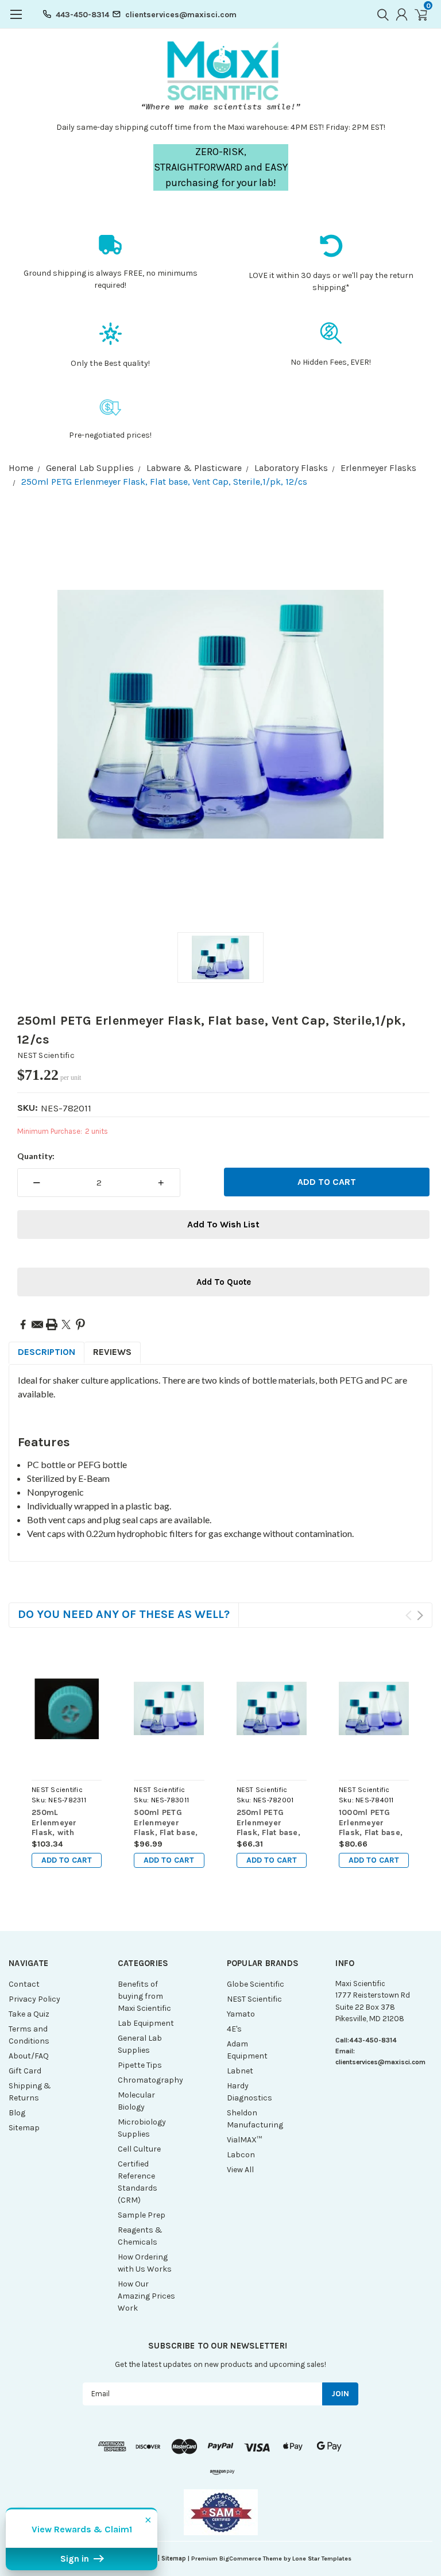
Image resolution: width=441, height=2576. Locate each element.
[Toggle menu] (16, 20)
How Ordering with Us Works (145, 2263)
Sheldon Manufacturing (255, 2119)
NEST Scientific (46, 1055)
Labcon (241, 2155)
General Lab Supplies (90, 468)
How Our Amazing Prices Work (146, 2296)
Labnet (240, 2071)
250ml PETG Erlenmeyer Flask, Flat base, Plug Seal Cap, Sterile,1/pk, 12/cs (268, 1823)
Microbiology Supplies (142, 2128)
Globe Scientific (256, 1984)
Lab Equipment (146, 2023)
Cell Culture (139, 2149)
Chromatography (147, 2080)
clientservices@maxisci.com (181, 15)
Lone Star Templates (322, 2558)
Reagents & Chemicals (140, 2236)
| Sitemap (172, 2558)
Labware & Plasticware (194, 468)
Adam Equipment (247, 2050)
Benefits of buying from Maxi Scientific (144, 1996)
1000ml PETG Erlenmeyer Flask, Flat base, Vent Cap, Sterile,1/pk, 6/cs (374, 1823)
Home (21, 468)
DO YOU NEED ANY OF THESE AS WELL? (124, 1614)
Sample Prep (142, 2215)
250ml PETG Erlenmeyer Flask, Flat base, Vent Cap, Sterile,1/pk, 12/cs (164, 482)
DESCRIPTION (47, 1352)
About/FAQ (29, 2056)
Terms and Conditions (29, 2035)
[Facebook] (23, 1324)
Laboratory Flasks (291, 468)
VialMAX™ (244, 2140)
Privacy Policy (34, 1999)
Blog (17, 2113)
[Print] (52, 1324)
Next (420, 1615)
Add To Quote (224, 1282)
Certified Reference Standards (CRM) (138, 2182)
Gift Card (25, 2071)
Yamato (241, 2014)
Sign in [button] (76, 2559)
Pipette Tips (140, 2065)
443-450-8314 (82, 15)
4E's (234, 2029)
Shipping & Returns (30, 2092)
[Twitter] (66, 1324)
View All (240, 2170)
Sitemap (24, 2128)
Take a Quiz (29, 2014)
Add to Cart (67, 1860)
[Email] (37, 1324)
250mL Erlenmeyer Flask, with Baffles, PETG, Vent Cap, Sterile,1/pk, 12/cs (59, 1823)
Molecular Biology (136, 2101)
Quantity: (36, 1156)
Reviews (112, 1352)
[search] (380, 14)
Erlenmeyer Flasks (378, 468)
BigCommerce (240, 2558)
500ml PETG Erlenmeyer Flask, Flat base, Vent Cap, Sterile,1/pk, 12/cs (166, 1823)
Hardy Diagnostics (249, 2092)
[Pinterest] (80, 1324)
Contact (24, 1984)
